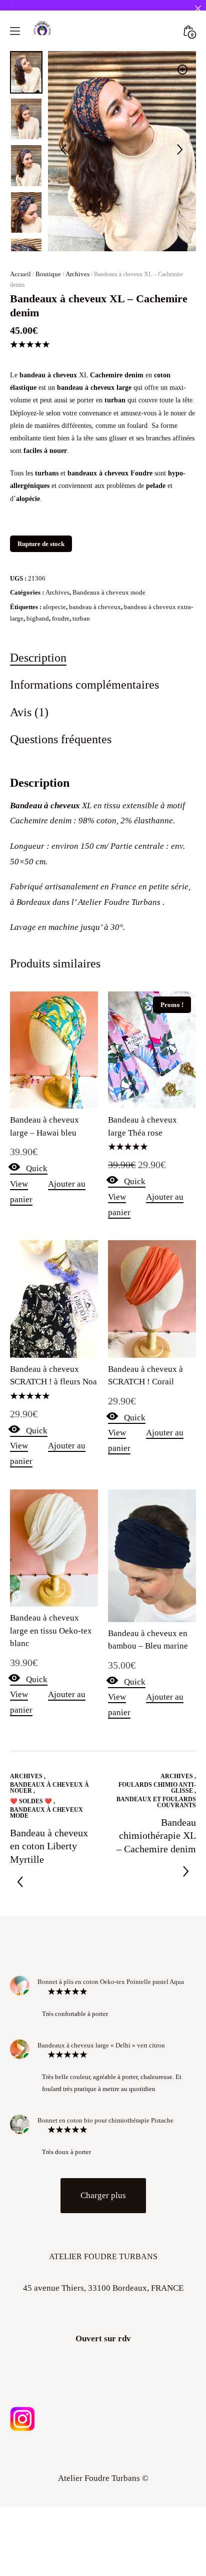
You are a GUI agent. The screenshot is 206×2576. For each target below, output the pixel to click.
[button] (182, 70)
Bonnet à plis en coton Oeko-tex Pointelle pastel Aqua (111, 1982)
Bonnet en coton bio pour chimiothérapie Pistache (105, 2120)
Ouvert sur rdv (103, 2339)
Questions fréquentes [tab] (61, 739)
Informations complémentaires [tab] (84, 684)
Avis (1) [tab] (29, 712)
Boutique (48, 274)
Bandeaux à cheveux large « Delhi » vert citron (101, 2045)
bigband (38, 618)
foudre (61, 618)
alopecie (54, 607)
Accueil (20, 274)
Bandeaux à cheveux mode (109, 592)
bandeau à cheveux (95, 607)
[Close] (198, 8)
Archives (77, 274)
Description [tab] (38, 657)
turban (81, 618)
